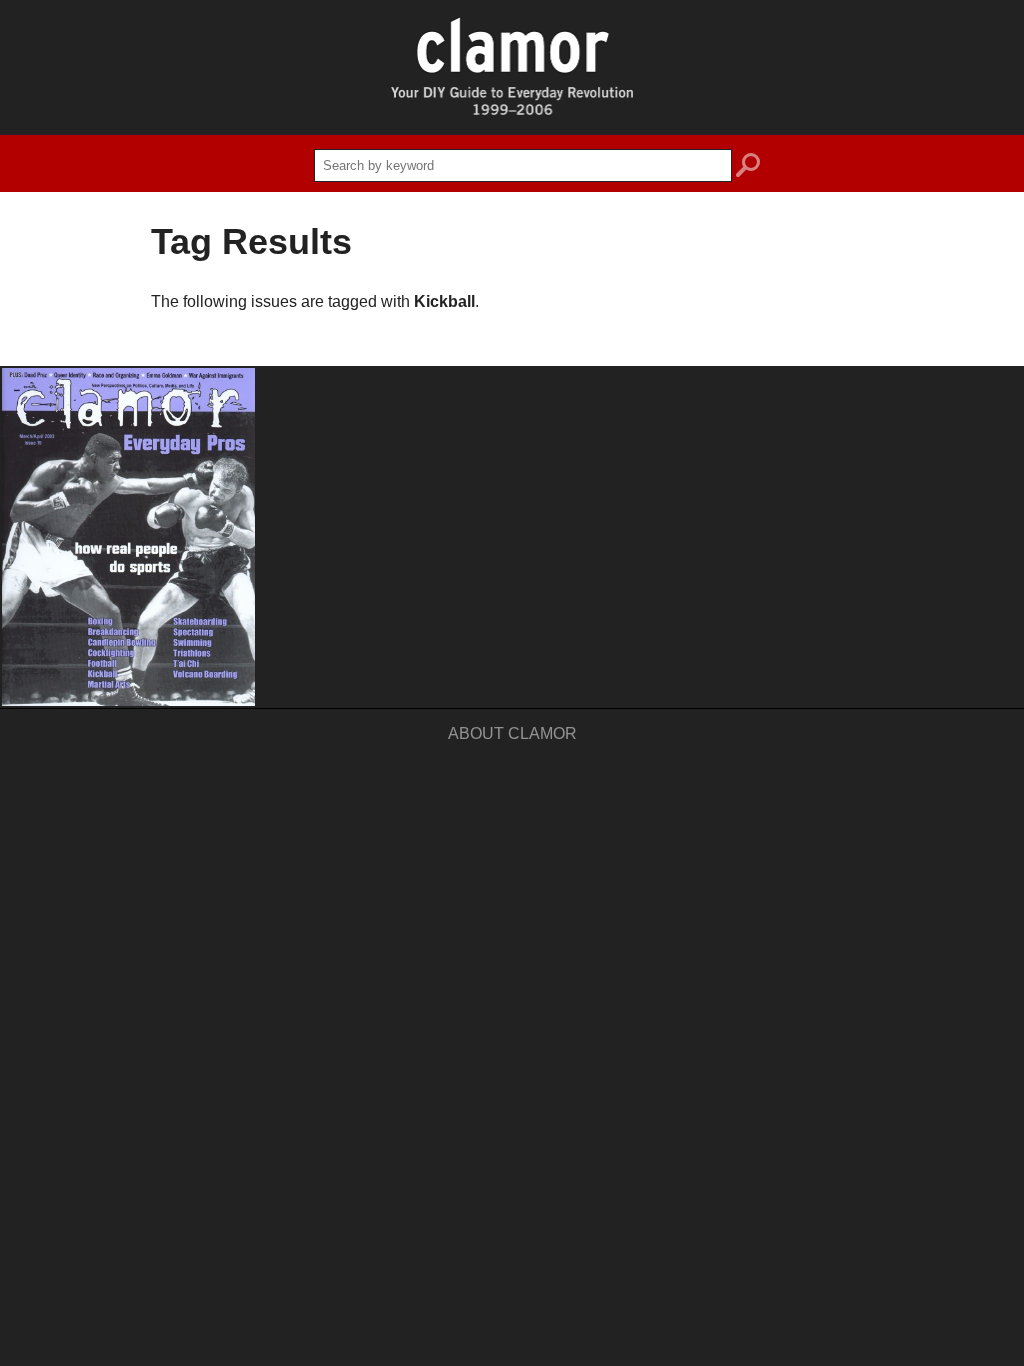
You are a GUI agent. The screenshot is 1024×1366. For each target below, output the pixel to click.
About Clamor (512, 733)
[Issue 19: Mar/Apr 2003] (129, 537)
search (748, 168)
